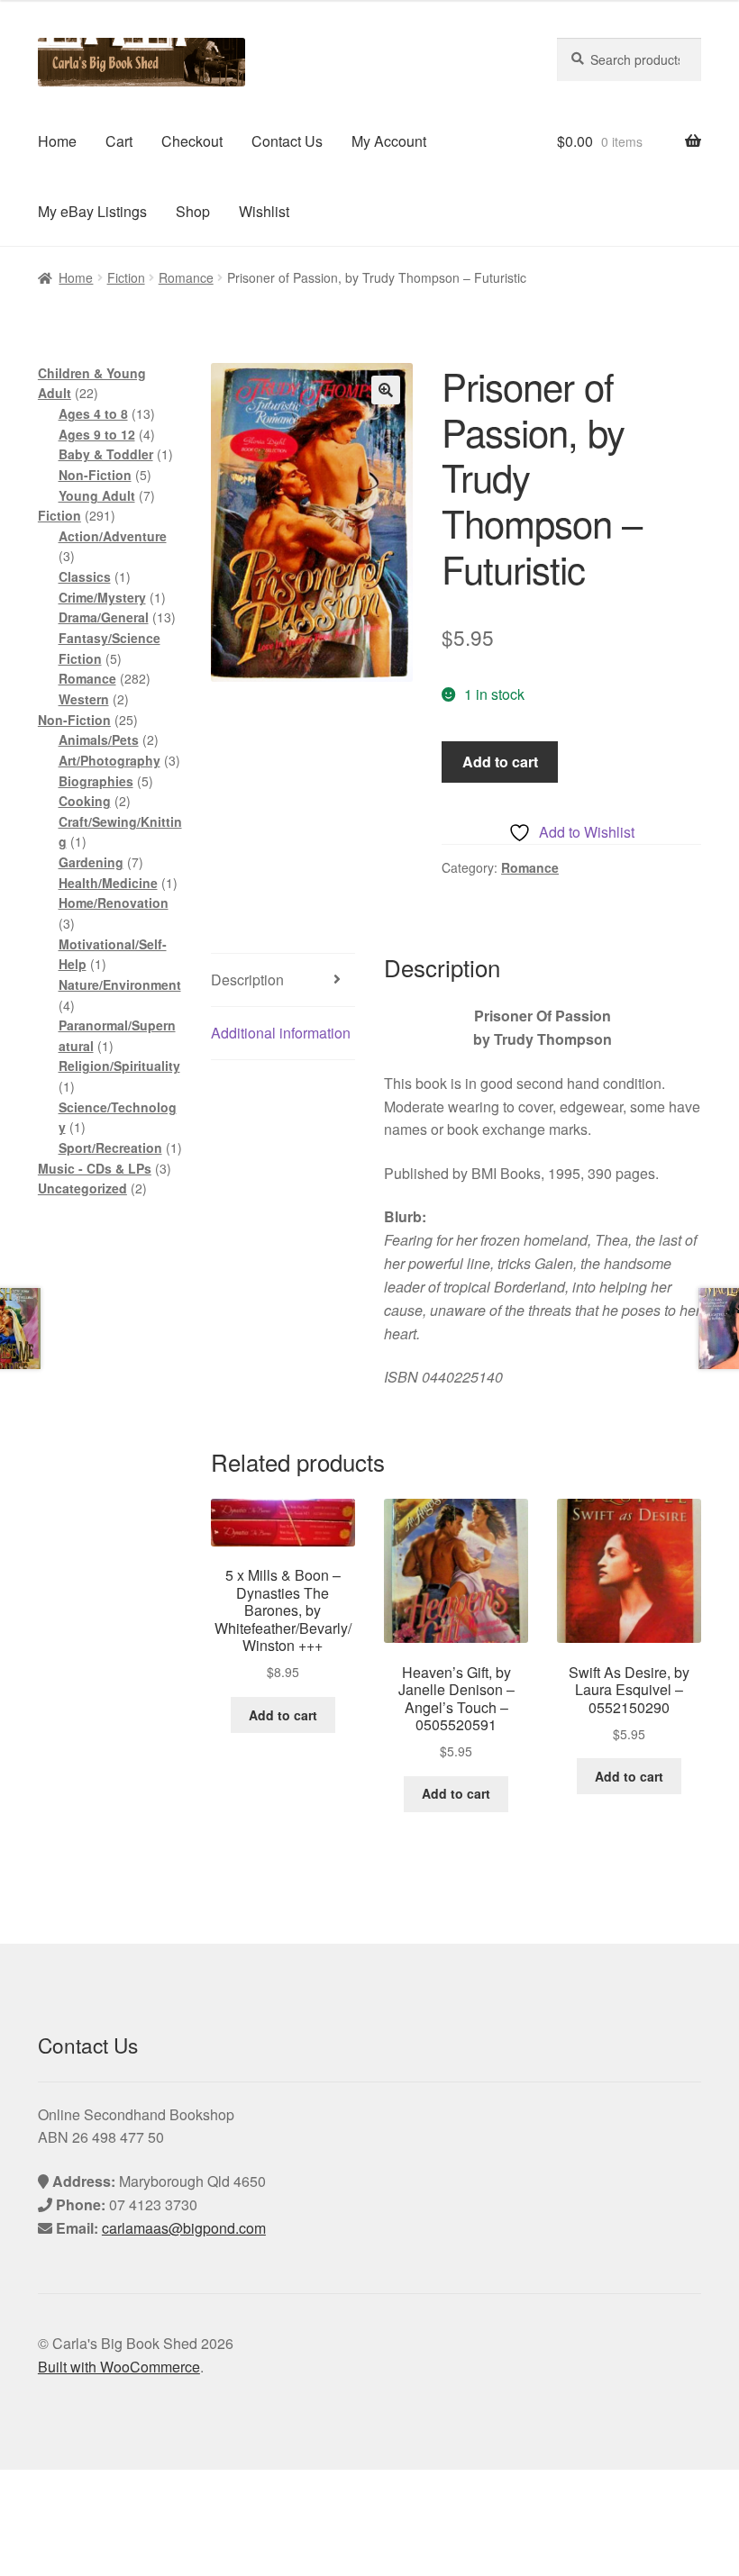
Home (57, 141)
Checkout (192, 141)
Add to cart (500, 762)
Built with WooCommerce (119, 2367)
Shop (193, 211)
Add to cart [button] (283, 1715)
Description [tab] (247, 980)
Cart (119, 141)
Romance (186, 277)
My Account (389, 141)
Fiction (126, 277)
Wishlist (264, 211)
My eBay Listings (92, 211)
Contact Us (287, 141)
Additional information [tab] (281, 1033)
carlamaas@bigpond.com (184, 2228)
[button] (386, 390)
